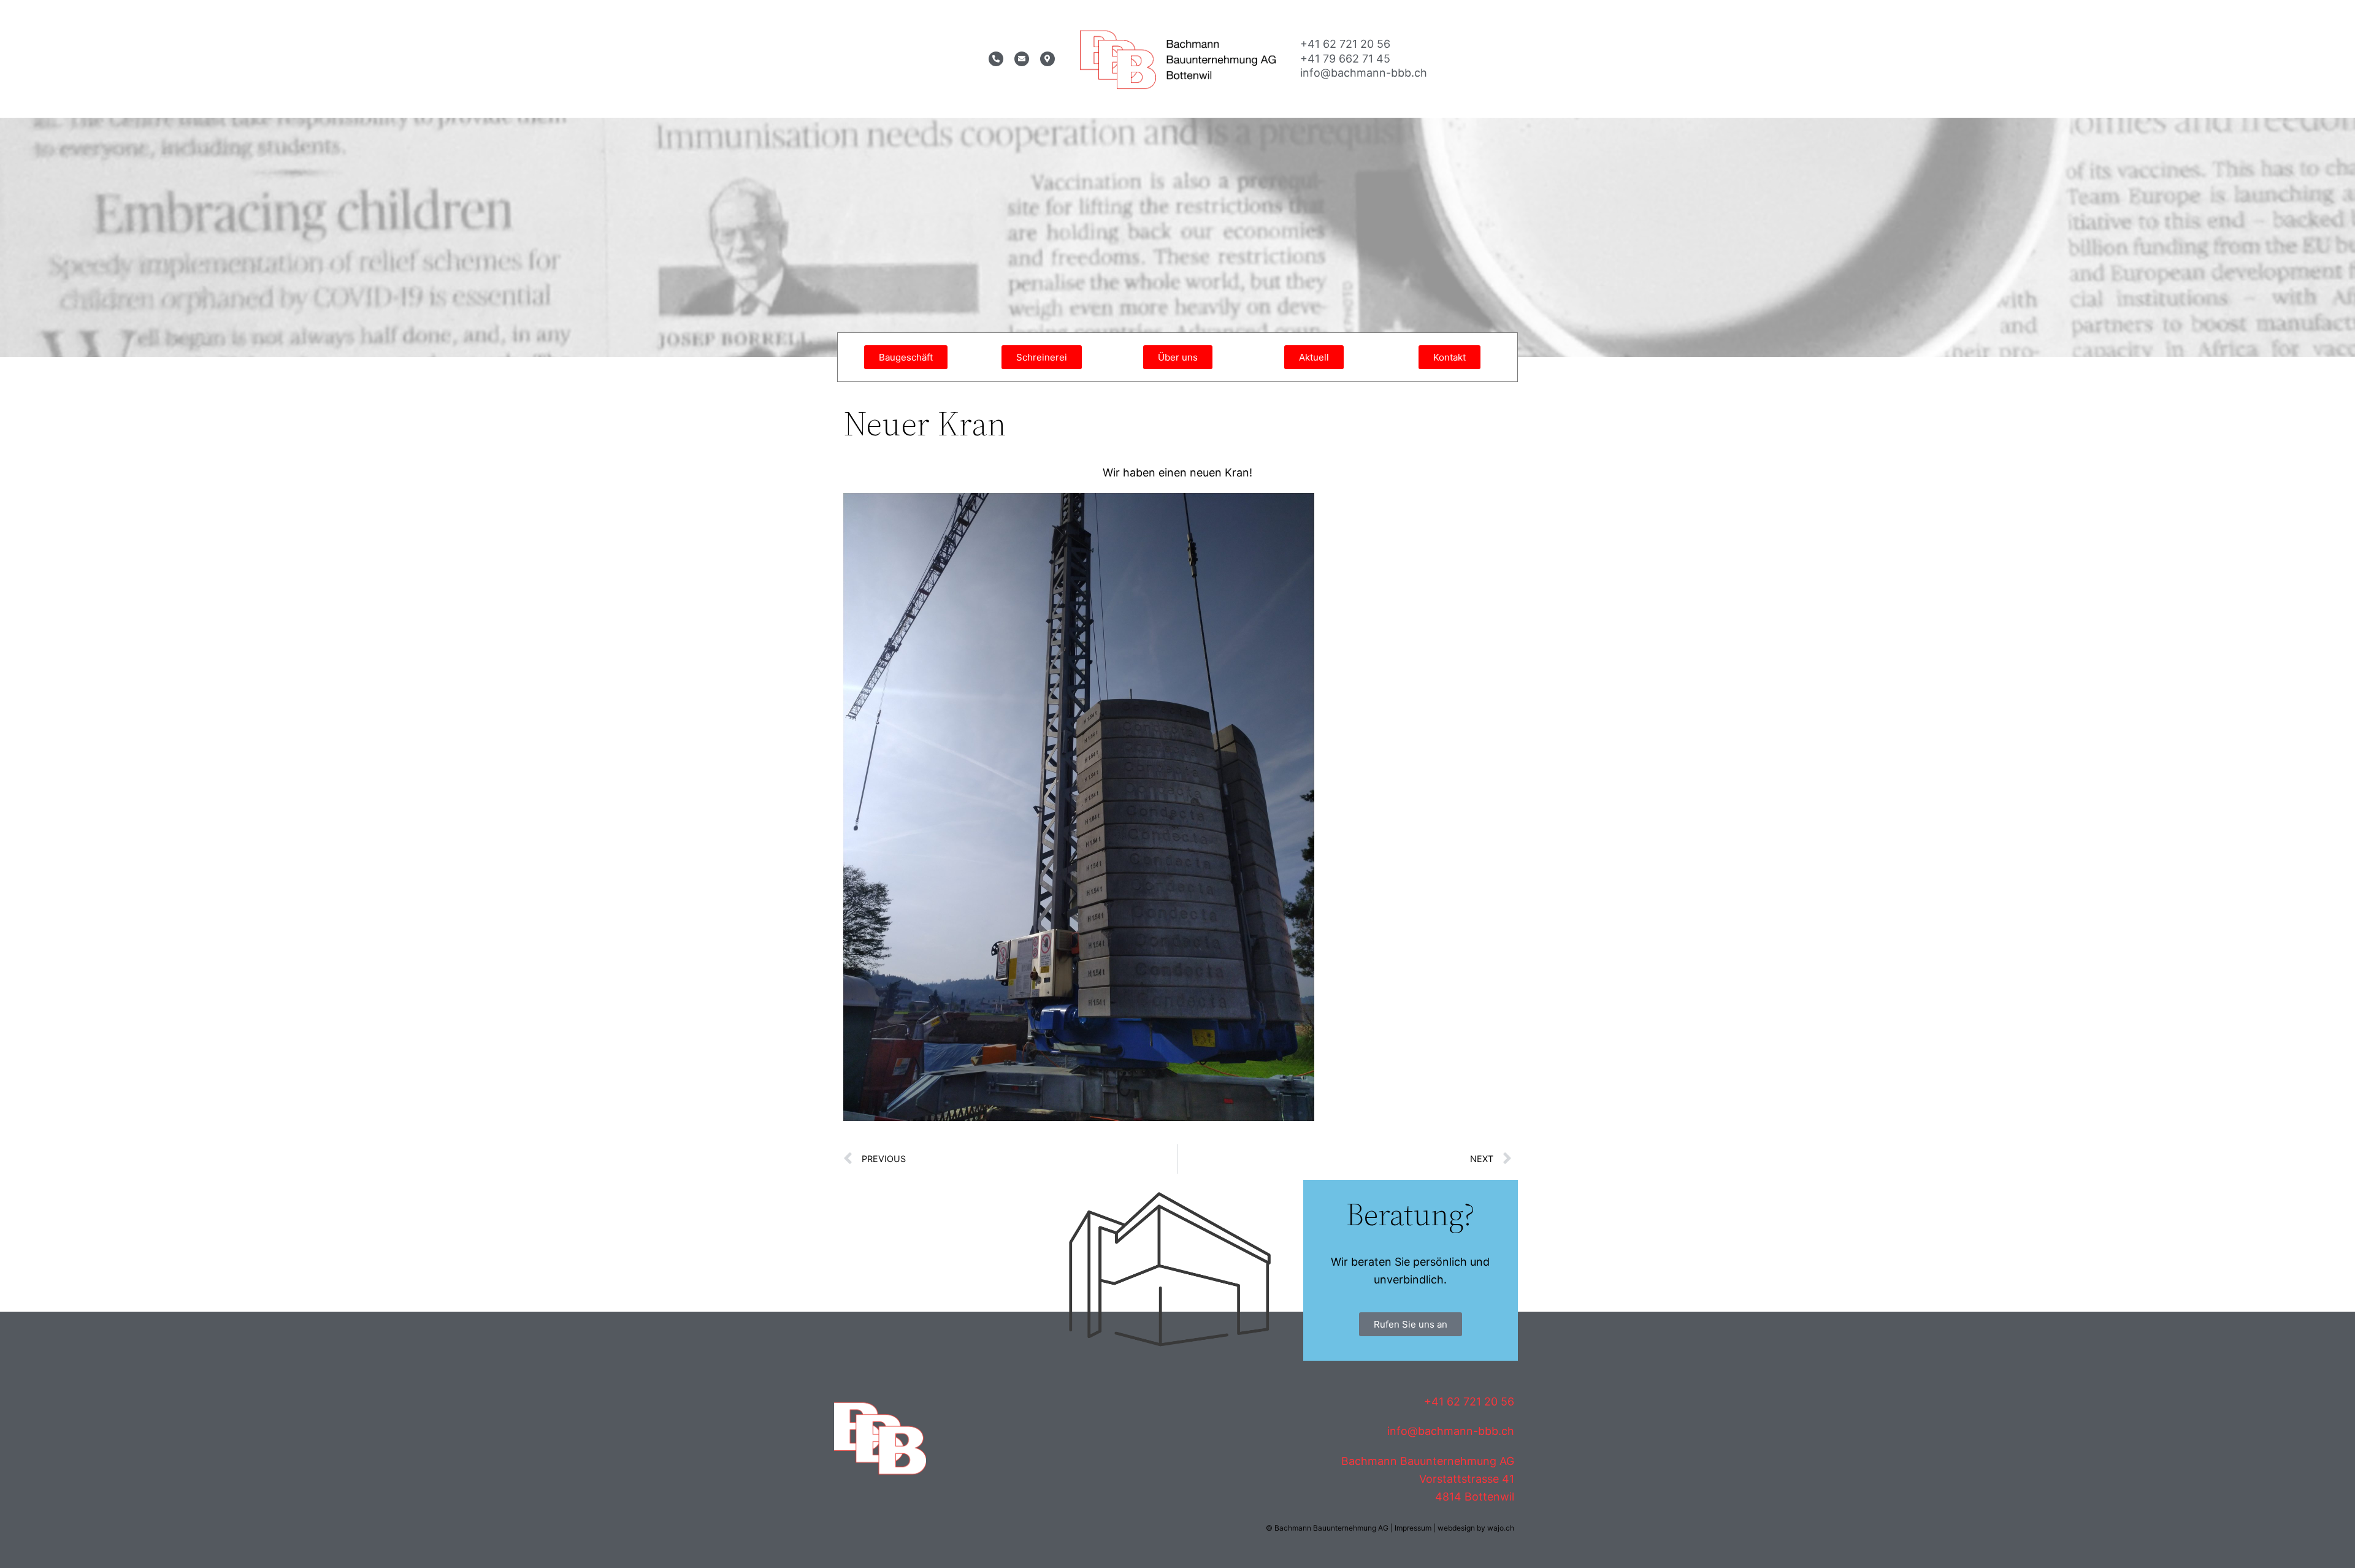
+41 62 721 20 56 (1345, 44)
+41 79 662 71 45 (1345, 59)
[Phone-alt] (996, 59)
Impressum (1413, 1528)
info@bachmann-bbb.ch (1364, 73)
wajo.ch (1501, 1528)
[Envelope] (1022, 59)
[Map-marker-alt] (1047, 59)
